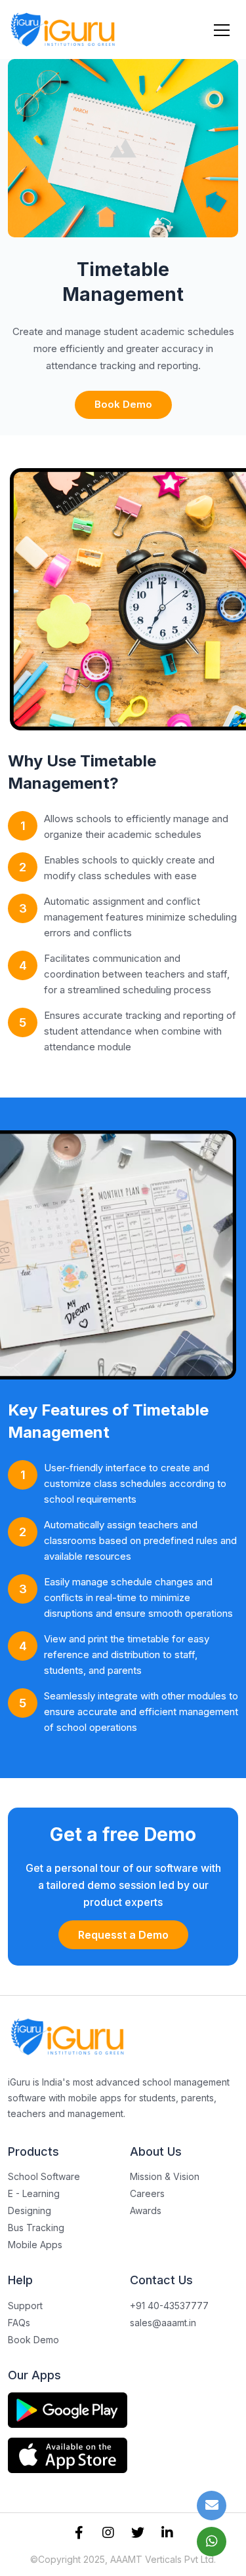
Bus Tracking (36, 2228)
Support (25, 2306)
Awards (146, 2210)
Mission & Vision (165, 2176)
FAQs (19, 2323)
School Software (44, 2176)
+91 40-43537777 (169, 2306)
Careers (147, 2193)
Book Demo (123, 404)
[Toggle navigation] (222, 30)
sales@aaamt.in (163, 2323)
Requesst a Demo (123, 1935)
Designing (30, 2210)
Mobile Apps (35, 2245)
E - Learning (34, 2193)
